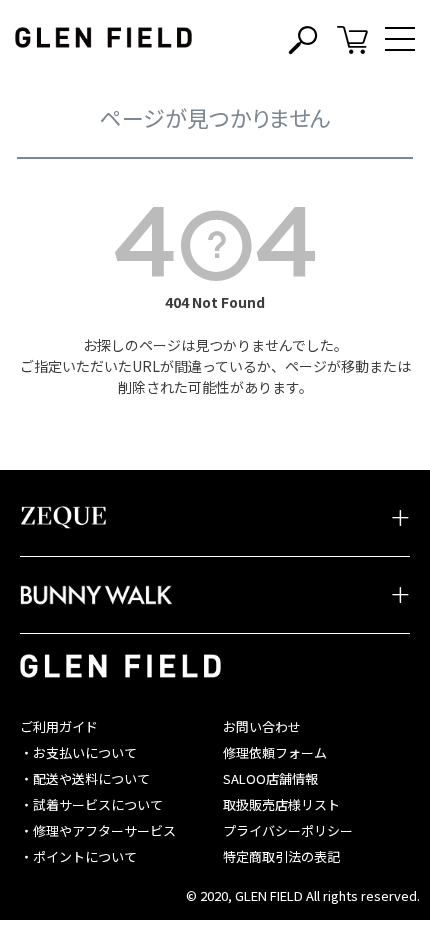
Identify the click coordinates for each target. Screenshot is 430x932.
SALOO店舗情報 (270, 778)
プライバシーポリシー (288, 830)
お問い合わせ (262, 726)
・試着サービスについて (91, 804)
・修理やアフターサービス (98, 830)
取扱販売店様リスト (281, 804)
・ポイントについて (78, 856)
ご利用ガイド (59, 726)
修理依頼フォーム (275, 752)
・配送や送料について (85, 778)
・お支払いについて (78, 752)
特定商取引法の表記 (281, 856)
